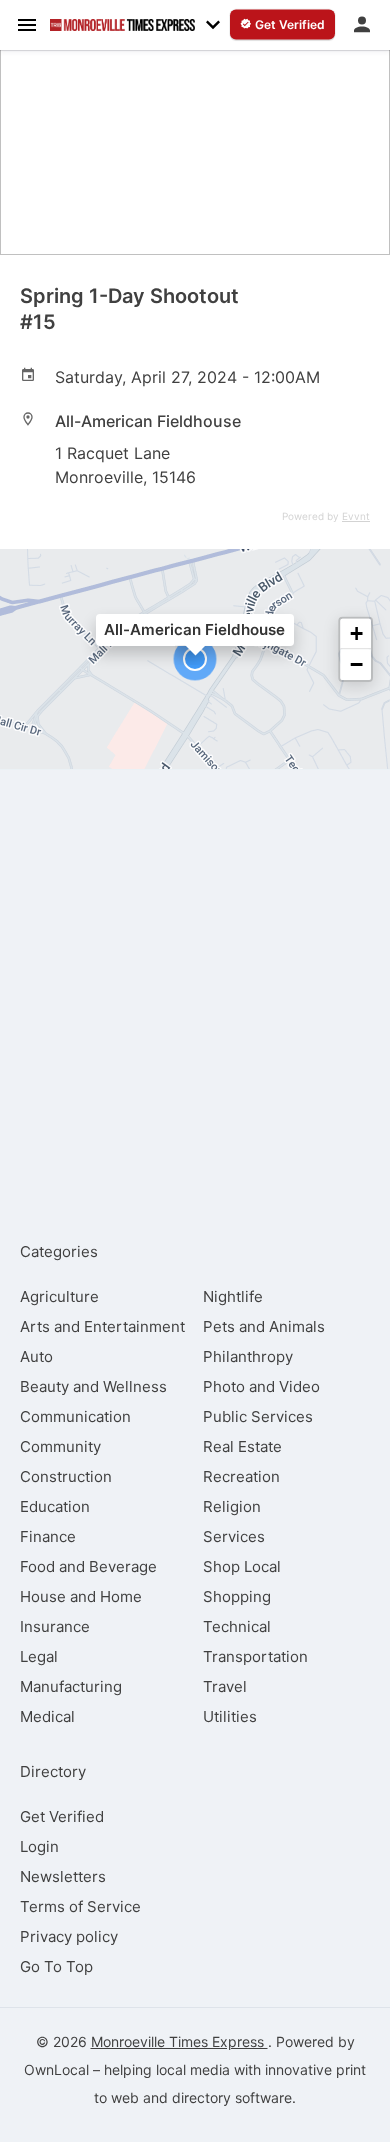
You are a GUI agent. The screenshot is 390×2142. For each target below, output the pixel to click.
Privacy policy (69, 1936)
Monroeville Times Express (179, 2041)
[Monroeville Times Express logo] (122, 25)
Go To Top (56, 1966)
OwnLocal (56, 2069)
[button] (195, 659)
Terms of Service (80, 1906)
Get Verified (62, 1816)
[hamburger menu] (27, 24)
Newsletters (63, 1876)
